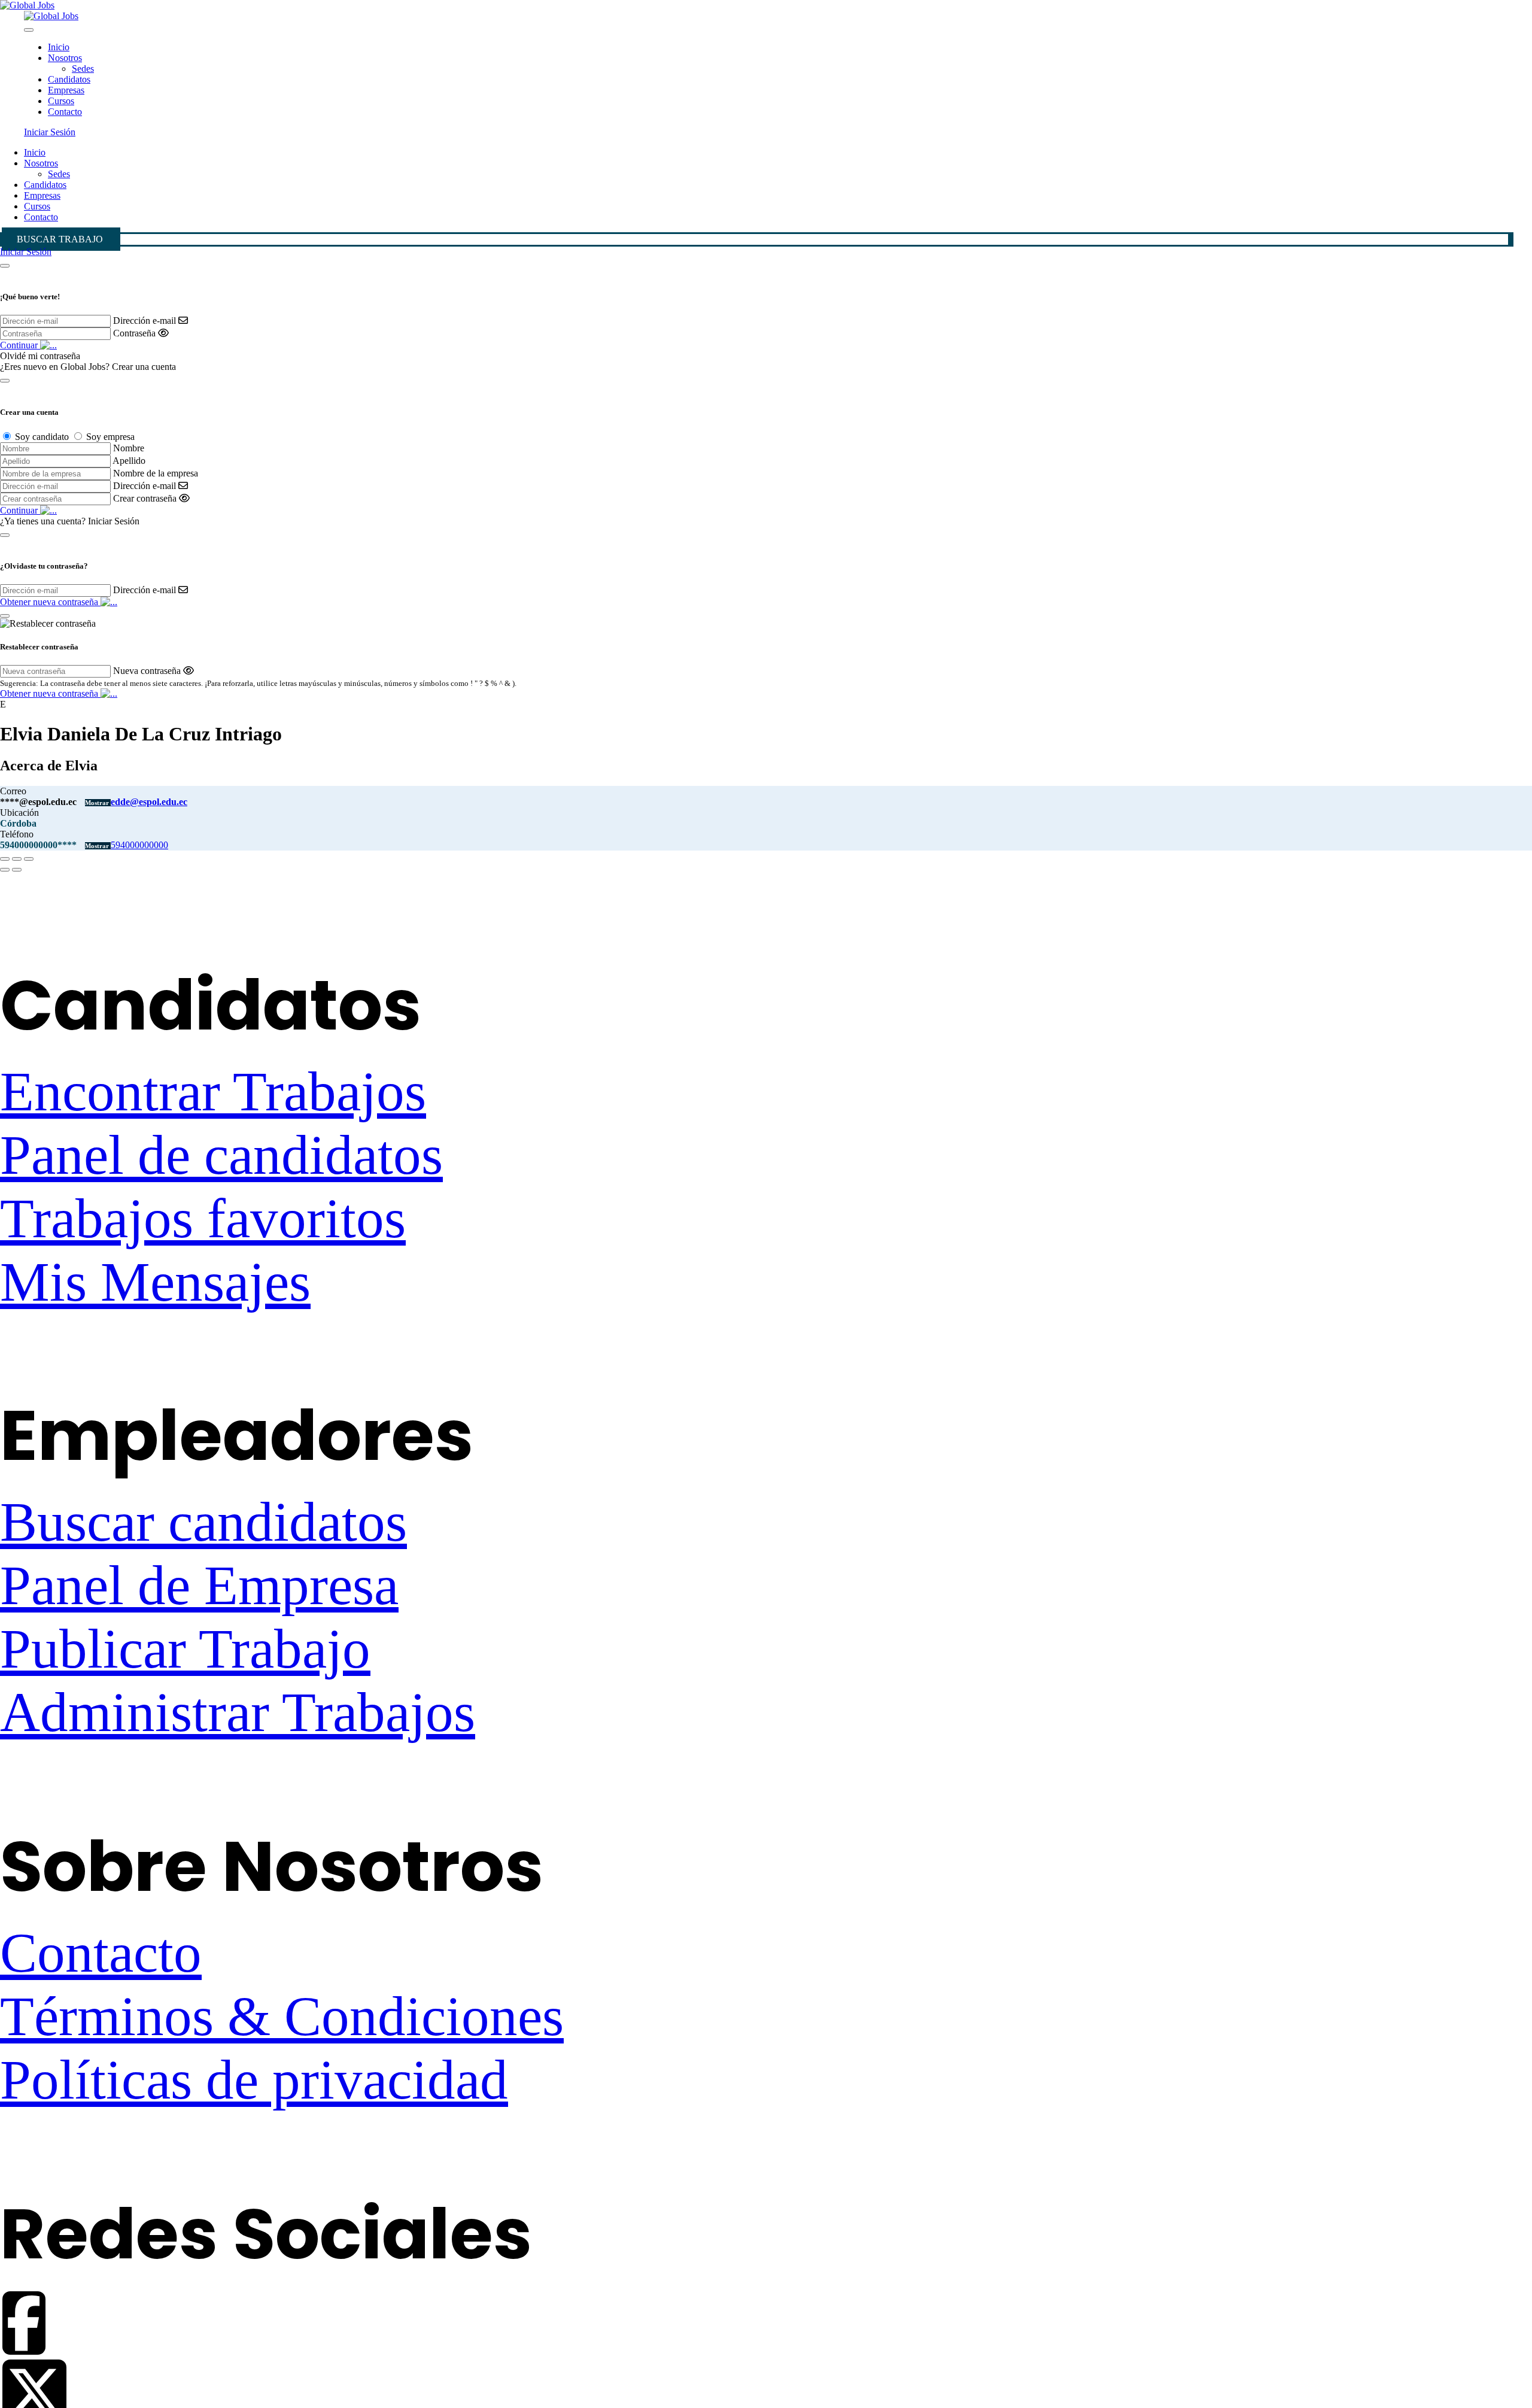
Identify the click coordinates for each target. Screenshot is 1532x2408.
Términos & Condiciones (282, 2017)
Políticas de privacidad (254, 2080)
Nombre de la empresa (156, 473)
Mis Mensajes (155, 1282)
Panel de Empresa (199, 1586)
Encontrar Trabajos (213, 1092)
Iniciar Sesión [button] (50, 132)
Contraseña (134, 333)
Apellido (129, 461)
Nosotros (65, 58)
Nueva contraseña (147, 671)
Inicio (59, 47)
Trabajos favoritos (203, 1219)
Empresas (66, 90)
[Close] (29, 30)
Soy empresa (110, 437)
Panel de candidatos (221, 1155)
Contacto (65, 112)
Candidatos (69, 79)
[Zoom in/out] (29, 859)
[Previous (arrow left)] (5, 870)
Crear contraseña (145, 498)
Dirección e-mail (145, 321)
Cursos (61, 101)
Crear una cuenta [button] (144, 367)
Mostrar (98, 803)
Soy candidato (42, 437)
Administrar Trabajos (238, 1712)
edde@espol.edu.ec (149, 802)
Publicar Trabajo (185, 1649)
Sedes (83, 69)
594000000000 (139, 845)
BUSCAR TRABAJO (60, 239)
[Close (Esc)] (5, 859)
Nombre (129, 448)
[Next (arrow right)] (17, 870)
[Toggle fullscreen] (17, 859)
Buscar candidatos (203, 1522)
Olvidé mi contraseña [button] (40, 356)
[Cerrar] (5, 266)
